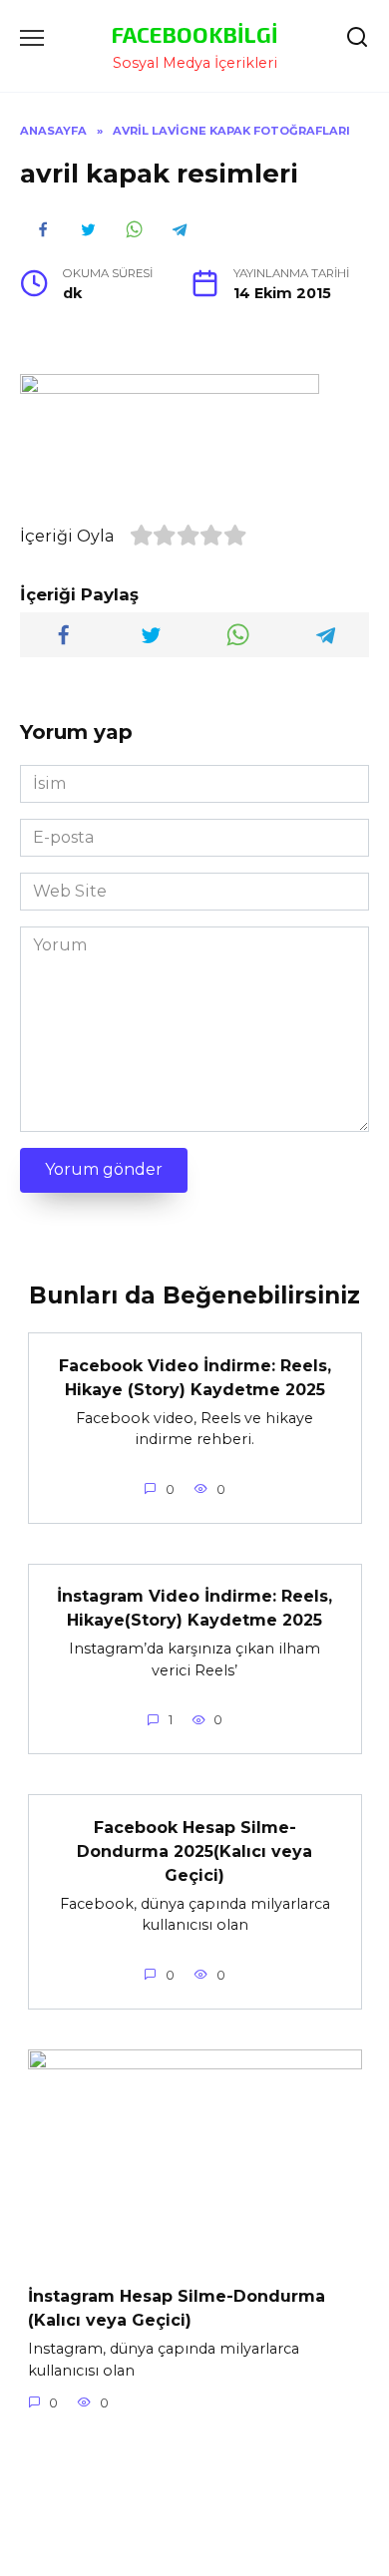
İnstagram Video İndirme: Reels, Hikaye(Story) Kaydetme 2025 (194, 1608)
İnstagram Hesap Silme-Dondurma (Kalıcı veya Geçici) (177, 2308)
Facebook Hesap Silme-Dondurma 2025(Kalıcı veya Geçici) (194, 1850)
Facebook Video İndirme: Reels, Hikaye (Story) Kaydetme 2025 (195, 1377)
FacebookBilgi (195, 34)
